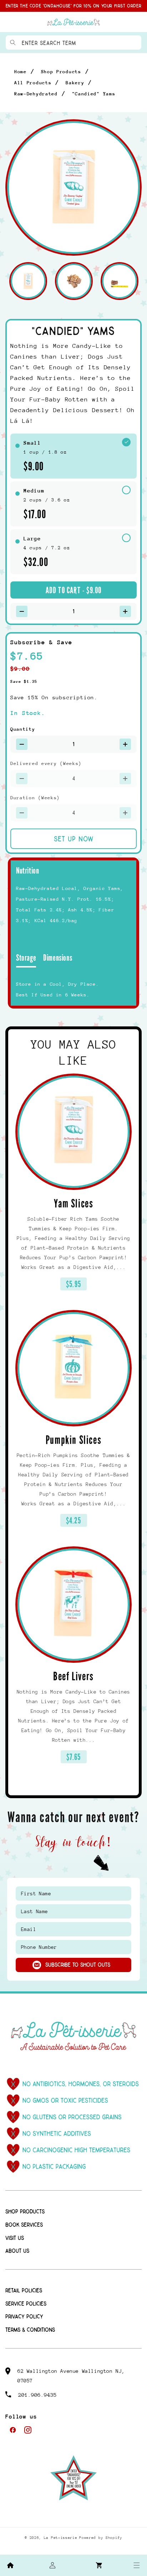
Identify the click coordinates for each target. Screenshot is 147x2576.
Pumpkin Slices (73, 1440)
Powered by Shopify (101, 2538)
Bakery (75, 83)
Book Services (24, 2225)
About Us (17, 2251)
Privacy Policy (24, 2317)
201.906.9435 (37, 2395)
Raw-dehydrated (36, 94)
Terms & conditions (30, 2330)
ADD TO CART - (74, 590)
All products (33, 83)
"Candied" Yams (94, 94)
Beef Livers (73, 1677)
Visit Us (15, 2238)
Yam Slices (74, 1204)
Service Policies (26, 2304)
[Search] (13, 42)
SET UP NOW (74, 839)
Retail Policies (24, 2291)
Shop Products (61, 72)
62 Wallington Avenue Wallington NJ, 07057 (71, 2376)
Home (21, 72)
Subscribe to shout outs (78, 1965)
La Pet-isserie (61, 2538)
